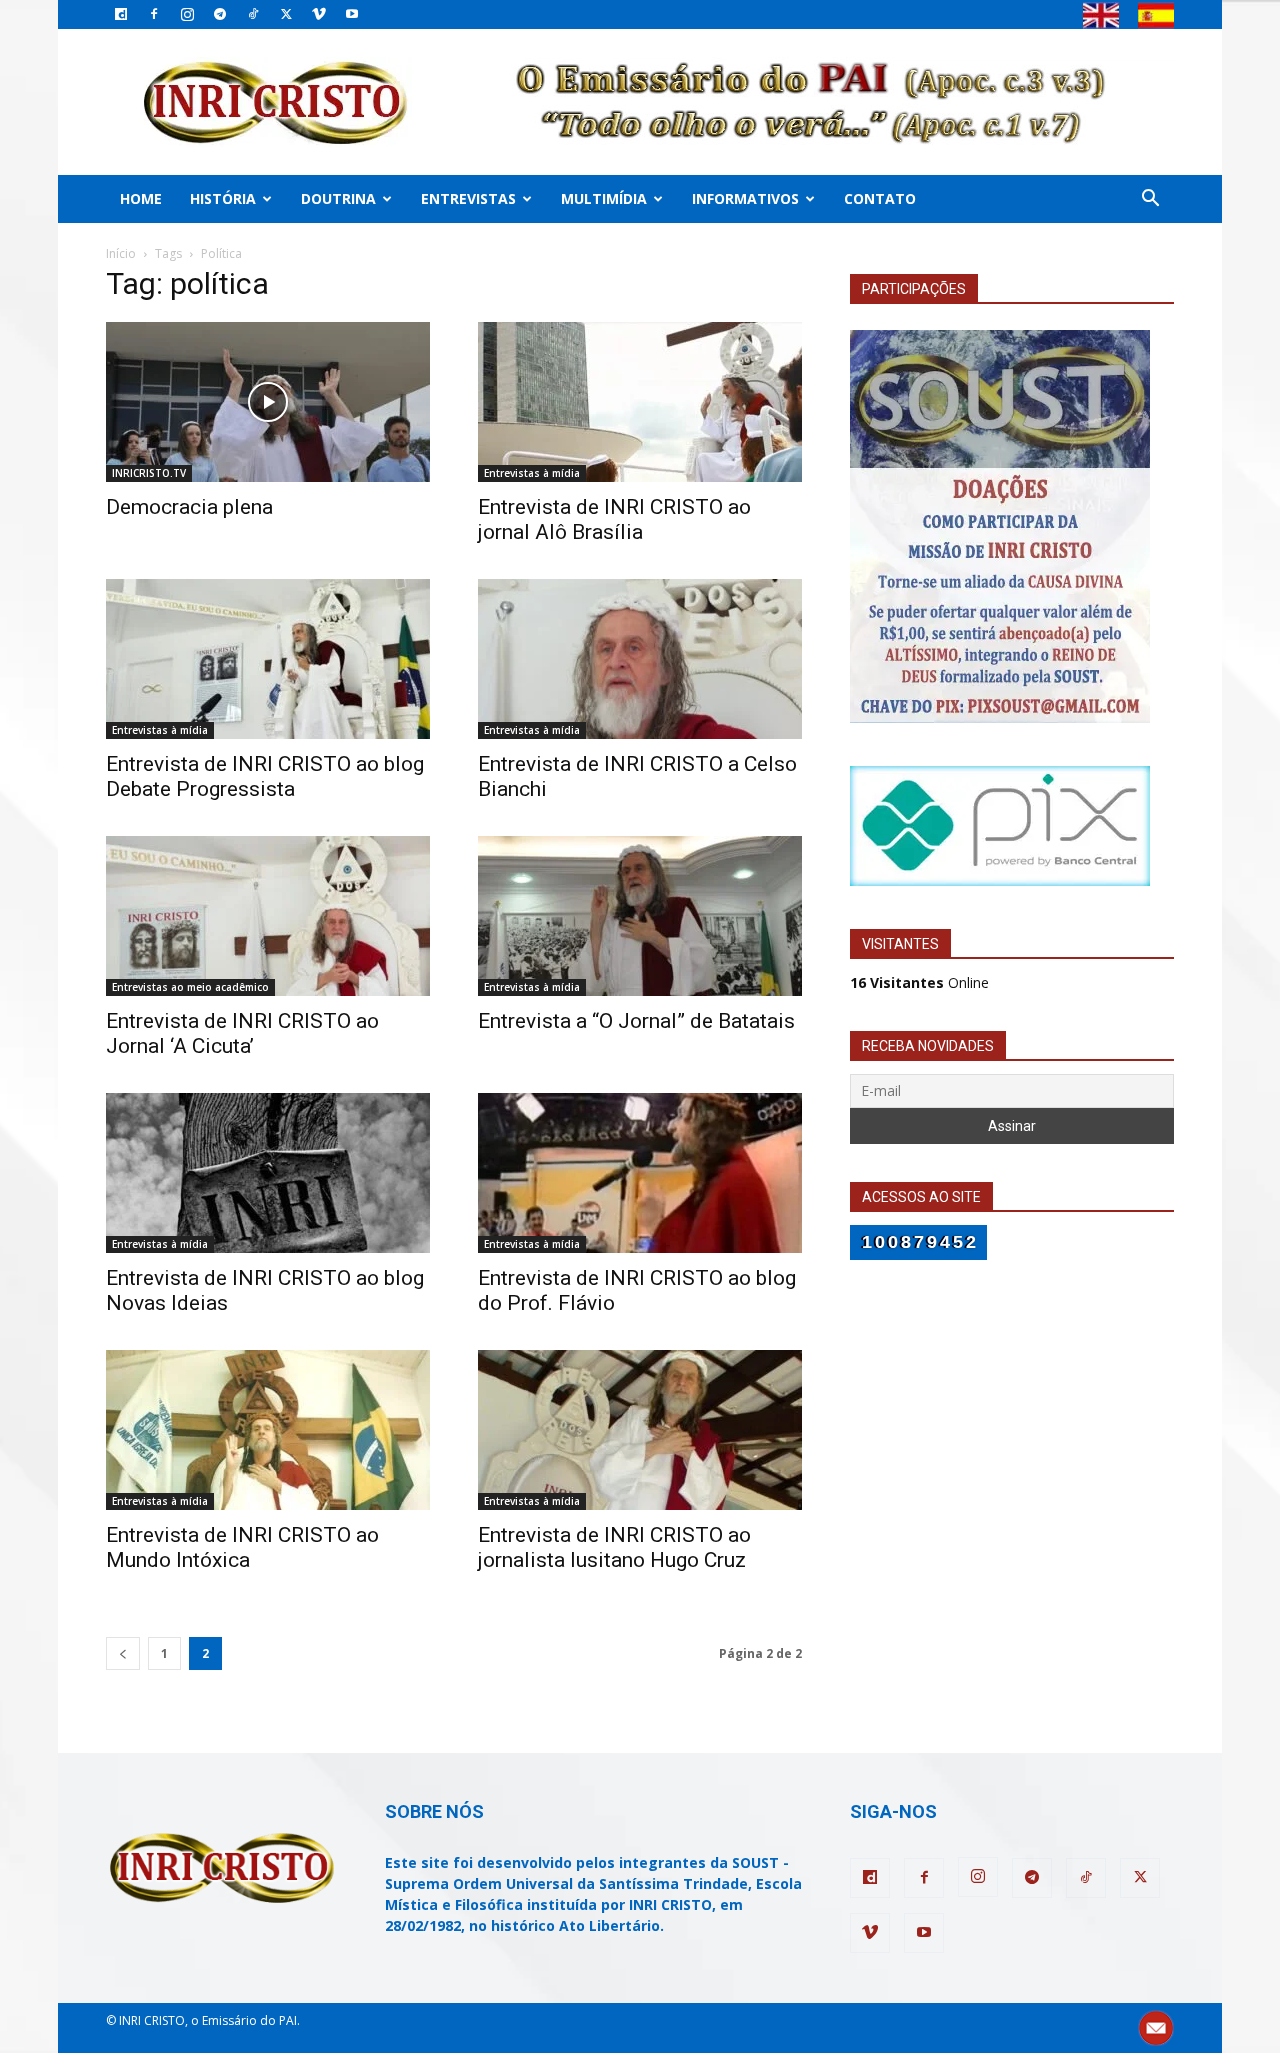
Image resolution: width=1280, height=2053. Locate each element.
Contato (880, 198)
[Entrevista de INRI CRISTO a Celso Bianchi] (640, 659)
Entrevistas (468, 198)
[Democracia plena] (268, 402)
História (223, 198)
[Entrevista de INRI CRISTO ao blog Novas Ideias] (268, 1173)
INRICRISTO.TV (149, 473)
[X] (286, 14)
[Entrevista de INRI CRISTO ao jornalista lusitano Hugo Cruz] (640, 1430)
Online (919, 982)
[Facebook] (154, 14)
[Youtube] (352, 14)
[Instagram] (187, 14)
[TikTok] (253, 14)
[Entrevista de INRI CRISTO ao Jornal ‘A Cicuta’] (268, 916)
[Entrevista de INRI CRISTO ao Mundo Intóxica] (268, 1430)
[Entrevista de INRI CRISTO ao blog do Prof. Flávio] (640, 1173)
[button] (1150, 200)
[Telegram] (220, 14)
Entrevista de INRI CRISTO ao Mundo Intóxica (242, 1547)
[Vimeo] (319, 14)
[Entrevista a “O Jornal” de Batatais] (640, 916)
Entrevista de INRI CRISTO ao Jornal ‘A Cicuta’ (242, 1033)
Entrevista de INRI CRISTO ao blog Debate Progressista (265, 776)
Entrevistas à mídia (532, 473)
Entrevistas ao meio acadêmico (190, 987)
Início (121, 253)
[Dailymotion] (121, 14)
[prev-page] (123, 1653)
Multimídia (604, 198)
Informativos (745, 198)
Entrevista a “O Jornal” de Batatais (636, 1021)
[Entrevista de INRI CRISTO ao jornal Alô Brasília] (640, 402)
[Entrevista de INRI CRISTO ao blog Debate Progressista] (268, 659)
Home (141, 198)
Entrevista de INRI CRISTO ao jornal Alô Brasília (614, 519)
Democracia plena (189, 507)
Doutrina (338, 198)
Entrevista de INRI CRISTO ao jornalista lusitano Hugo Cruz (614, 1547)
